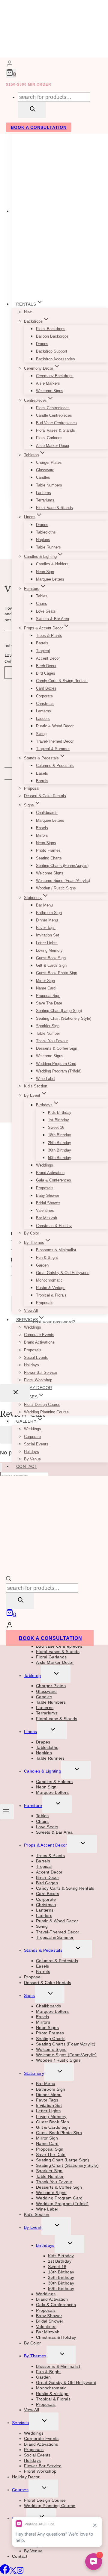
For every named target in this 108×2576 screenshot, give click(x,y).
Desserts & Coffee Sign (57, 1048)
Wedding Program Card (56, 1064)
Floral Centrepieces (53, 408)
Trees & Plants (49, 636)
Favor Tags (46, 928)
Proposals (45, 1188)
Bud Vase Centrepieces (56, 423)
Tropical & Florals (51, 1295)
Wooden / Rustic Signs (56, 888)
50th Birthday (60, 1158)
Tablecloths (46, 532)
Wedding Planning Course (46, 1412)
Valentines (45, 1210)
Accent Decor (48, 658)
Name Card (46, 988)
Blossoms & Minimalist (56, 1250)
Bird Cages (46, 673)
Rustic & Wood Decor (55, 726)
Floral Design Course (42, 1405)
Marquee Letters (50, 579)
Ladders (43, 719)
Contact (27, 1466)
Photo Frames (48, 850)
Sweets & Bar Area (52, 619)
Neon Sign (45, 572)
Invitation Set (48, 935)
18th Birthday (60, 1135)
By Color (31, 1233)
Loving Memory (49, 950)
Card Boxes (46, 689)
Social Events (36, 1358)
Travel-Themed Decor (55, 741)
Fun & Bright (47, 1257)
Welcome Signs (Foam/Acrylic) (63, 881)
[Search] (32, 110)
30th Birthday (60, 1150)
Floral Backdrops (51, 329)
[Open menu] (7, 1811)
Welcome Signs (50, 391)
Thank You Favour (52, 1041)
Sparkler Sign (48, 1026)
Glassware (45, 470)
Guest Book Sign (51, 958)
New (28, 312)
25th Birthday (60, 1143)
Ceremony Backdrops (55, 376)
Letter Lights (47, 943)
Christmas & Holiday (54, 1226)
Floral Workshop (38, 1380)
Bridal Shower (48, 1203)
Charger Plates (49, 462)
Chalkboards (47, 813)
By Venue (32, 1459)
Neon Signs (46, 843)
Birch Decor (46, 666)
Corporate (44, 696)
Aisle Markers (48, 383)
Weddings (45, 1165)
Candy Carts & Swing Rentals (62, 681)
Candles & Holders (52, 564)
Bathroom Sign (49, 913)
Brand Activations (39, 1342)
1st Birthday (58, 1120)
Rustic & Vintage (51, 1288)
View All (31, 1310)
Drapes (42, 344)
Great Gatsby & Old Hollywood (63, 1273)
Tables (42, 596)
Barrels (42, 643)
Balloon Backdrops (52, 336)
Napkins (43, 540)
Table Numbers (49, 485)
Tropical (43, 651)
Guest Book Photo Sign (57, 973)
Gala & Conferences (54, 1180)
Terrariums (45, 500)
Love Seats (46, 611)
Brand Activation (50, 1173)
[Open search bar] (9, 1580)
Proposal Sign (48, 996)
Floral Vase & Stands (54, 508)
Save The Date (49, 1003)
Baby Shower (48, 1195)
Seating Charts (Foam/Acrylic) (62, 866)
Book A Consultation (39, 127)
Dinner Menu (47, 920)
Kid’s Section (36, 1086)
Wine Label (46, 1079)
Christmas (45, 704)
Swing (41, 734)
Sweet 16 (56, 1127)
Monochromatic (49, 1280)
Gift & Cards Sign (51, 965)
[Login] (10, 64)
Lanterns (43, 493)
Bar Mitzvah (46, 1218)
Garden (42, 1265)
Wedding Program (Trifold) (59, 1071)
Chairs (42, 603)
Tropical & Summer (53, 749)
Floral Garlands (49, 438)
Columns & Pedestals (55, 766)
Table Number (48, 1033)
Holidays (31, 1365)
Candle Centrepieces (54, 415)
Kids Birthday (60, 1112)
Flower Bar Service (40, 1372)
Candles (43, 477)
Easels (42, 773)
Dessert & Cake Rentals (45, 796)
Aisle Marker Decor (53, 446)
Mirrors (42, 835)
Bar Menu (44, 905)
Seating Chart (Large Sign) (59, 1011)
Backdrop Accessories (55, 359)
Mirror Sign (45, 981)
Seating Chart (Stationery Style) (64, 1018)
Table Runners (48, 547)
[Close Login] (15, 1393)
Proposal (32, 788)
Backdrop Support (52, 351)
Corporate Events (39, 1335)
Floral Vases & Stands (55, 430)
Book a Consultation (51, 1638)
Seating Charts (49, 858)
